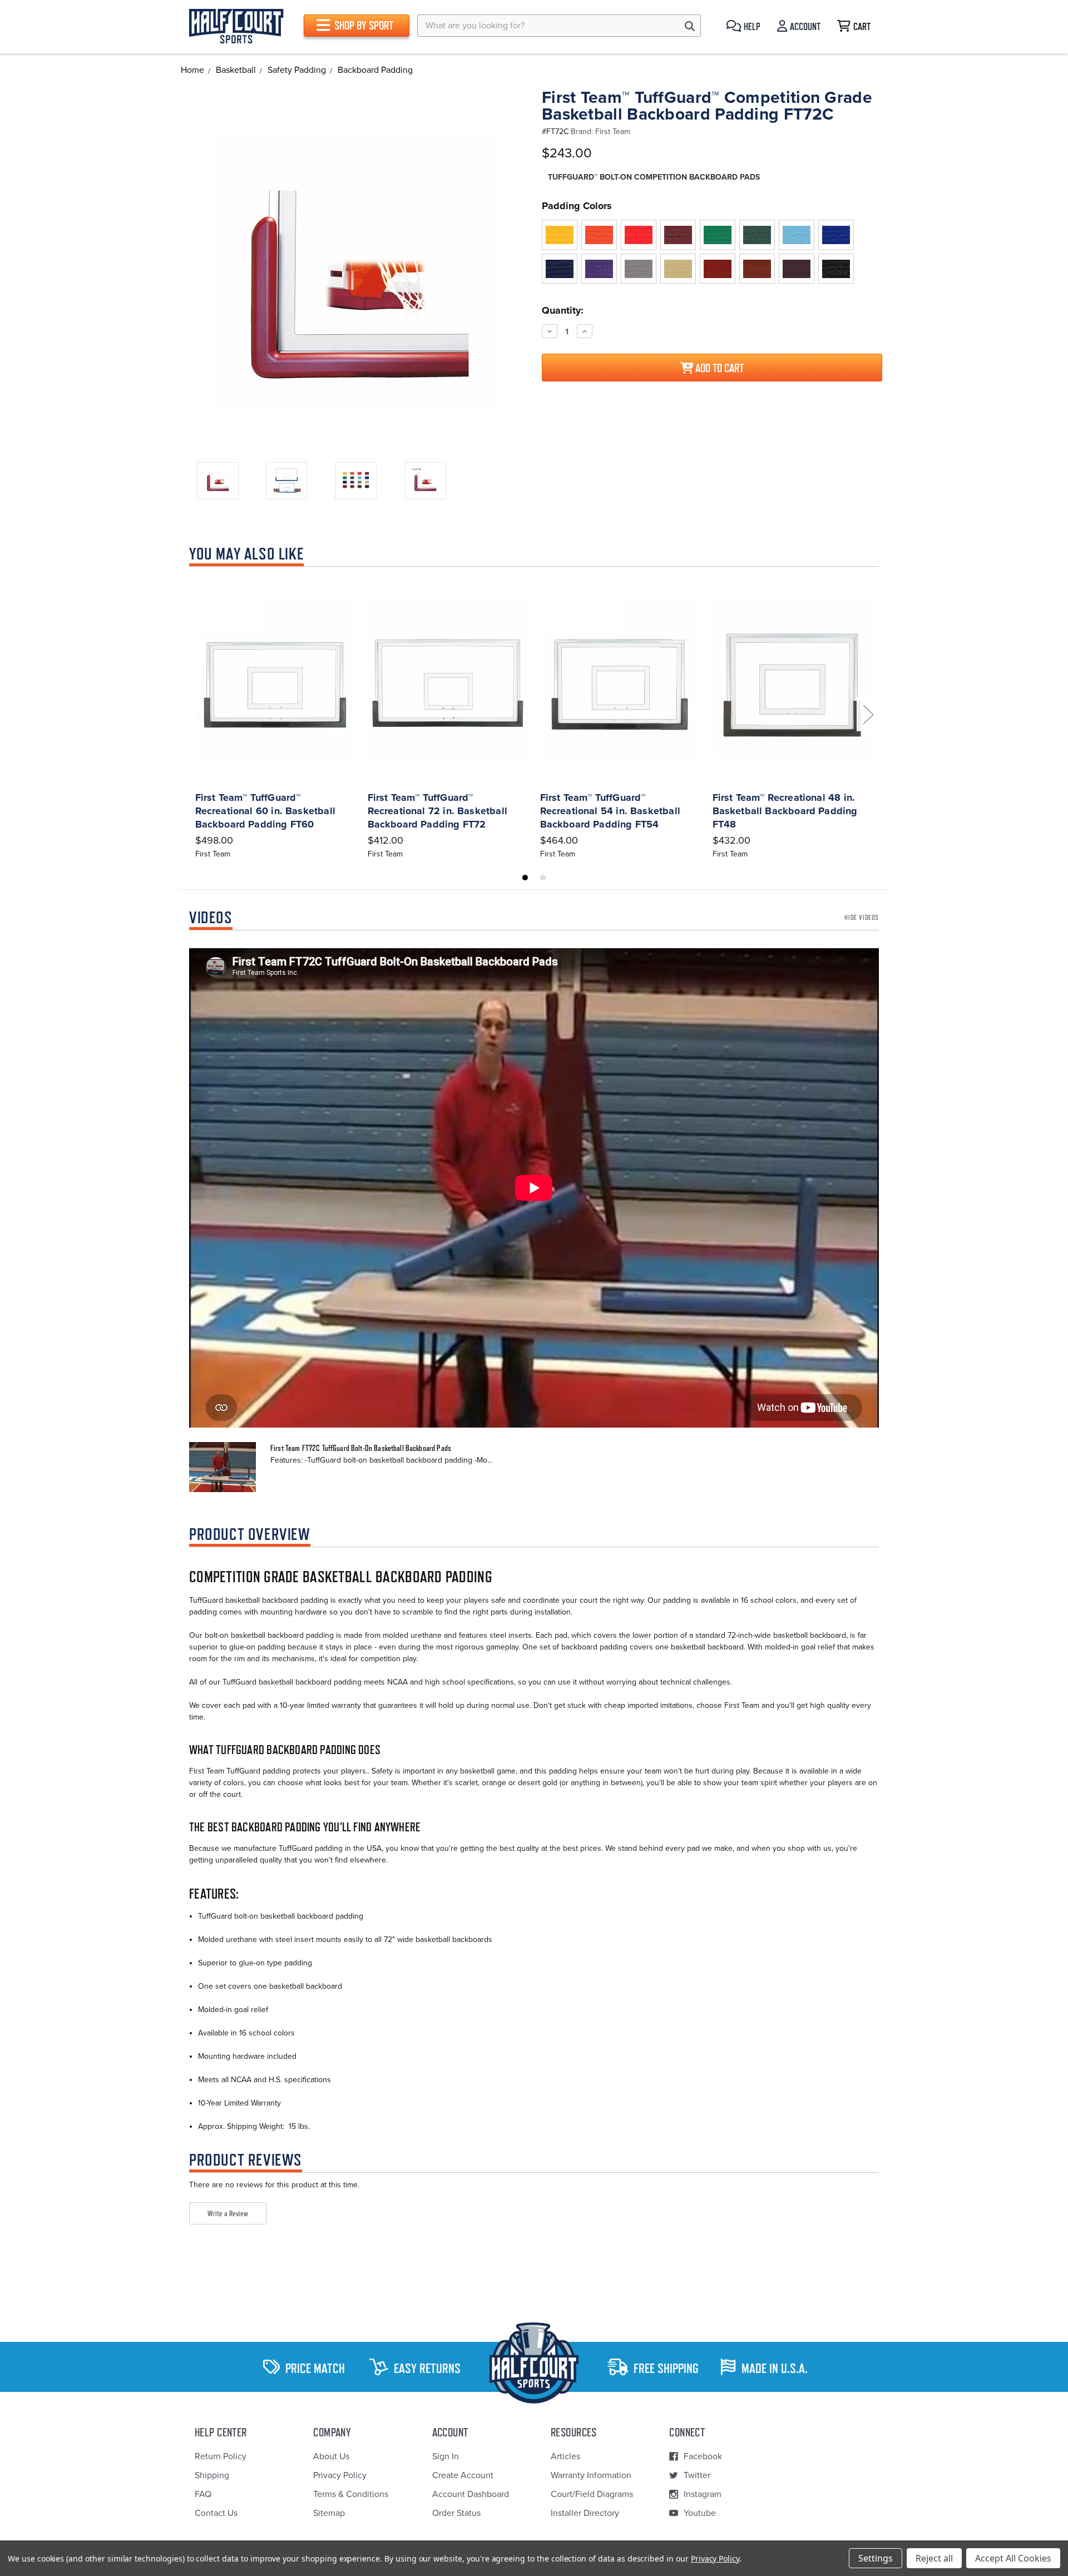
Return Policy (221, 2456)
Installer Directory (585, 2513)
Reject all (934, 2558)
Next (868, 714)
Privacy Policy (340, 2475)
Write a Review (228, 2213)
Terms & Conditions (351, 2494)
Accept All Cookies (1013, 2558)
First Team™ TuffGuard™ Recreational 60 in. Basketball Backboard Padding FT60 (265, 811)
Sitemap (329, 2513)
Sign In (446, 2456)
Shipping (212, 2475)
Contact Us (216, 2513)
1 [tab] (525, 878)
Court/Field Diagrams (592, 2494)
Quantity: (563, 310)
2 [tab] (543, 878)
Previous (200, 714)
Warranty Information (591, 2475)
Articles (565, 2456)
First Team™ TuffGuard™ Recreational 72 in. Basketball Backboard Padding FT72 (437, 811)
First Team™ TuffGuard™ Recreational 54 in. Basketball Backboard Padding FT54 (610, 811)
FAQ (203, 2494)
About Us (331, 2456)
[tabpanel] (275, 717)
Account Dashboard (471, 2494)
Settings (876, 2558)
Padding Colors (577, 206)
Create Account (463, 2475)
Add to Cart (718, 368)
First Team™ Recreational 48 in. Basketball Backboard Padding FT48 (785, 811)
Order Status (456, 2513)
